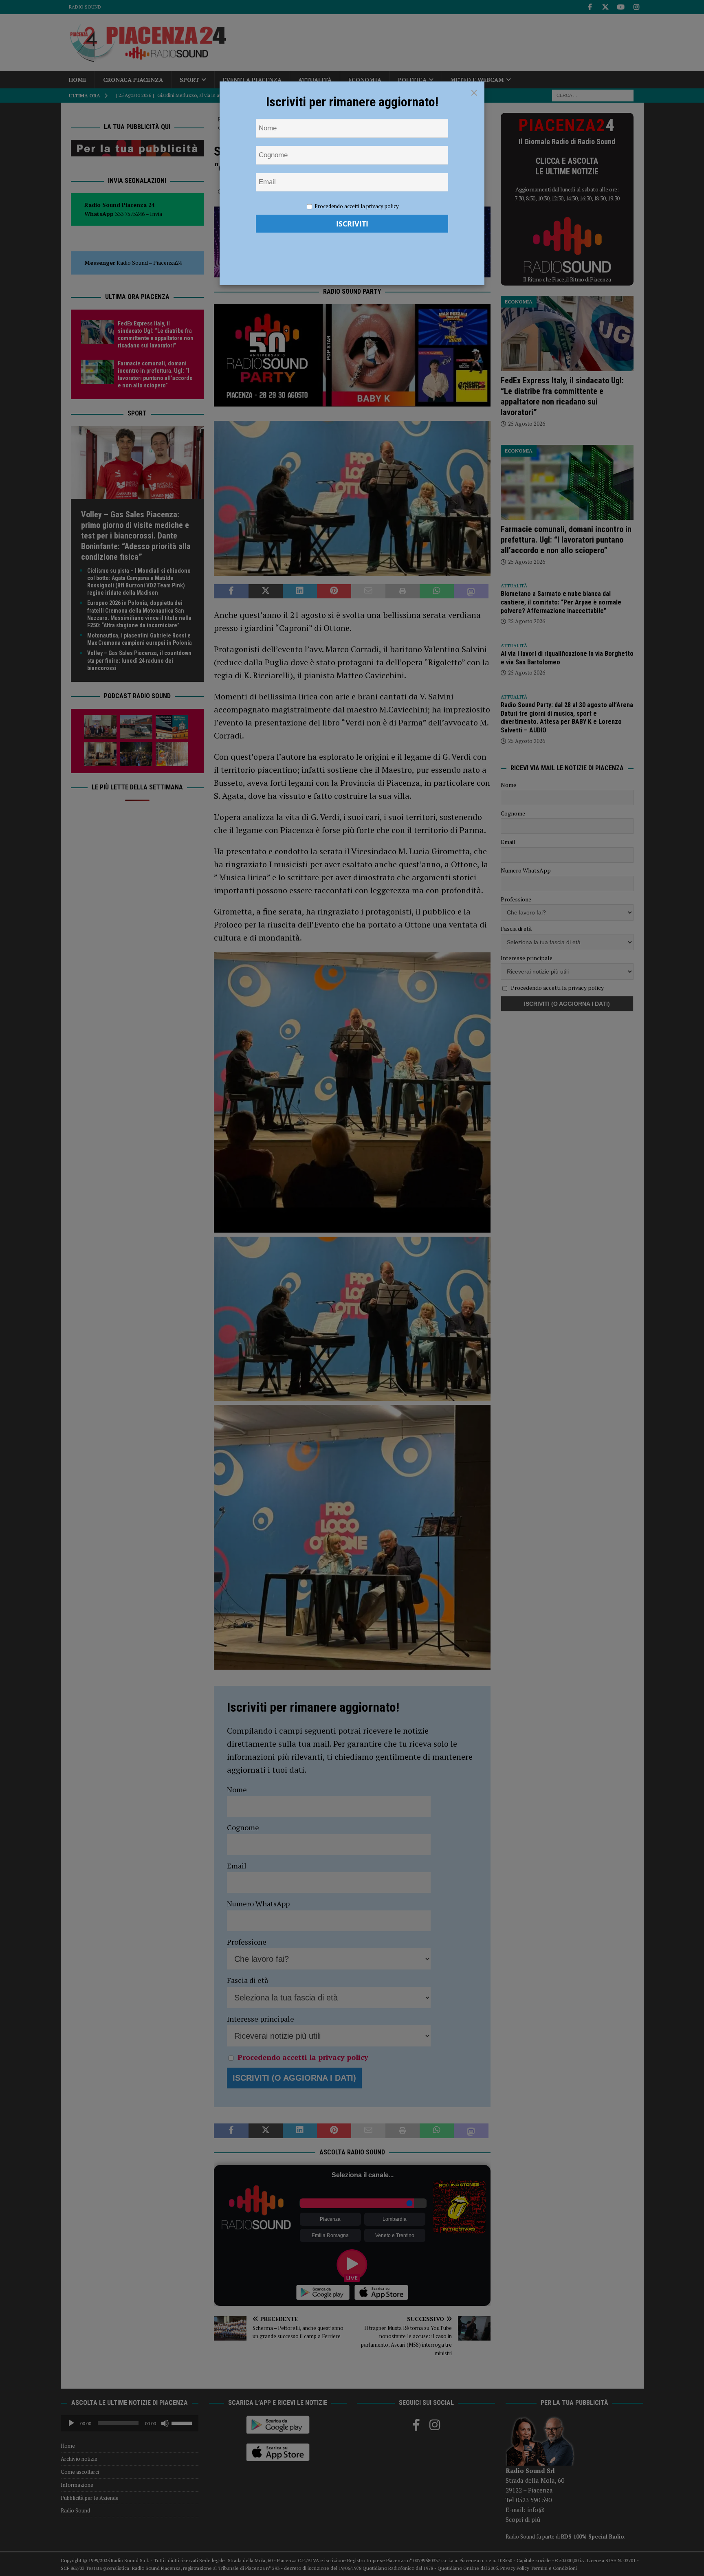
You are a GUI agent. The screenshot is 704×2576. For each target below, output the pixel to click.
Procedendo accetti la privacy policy (357, 206)
